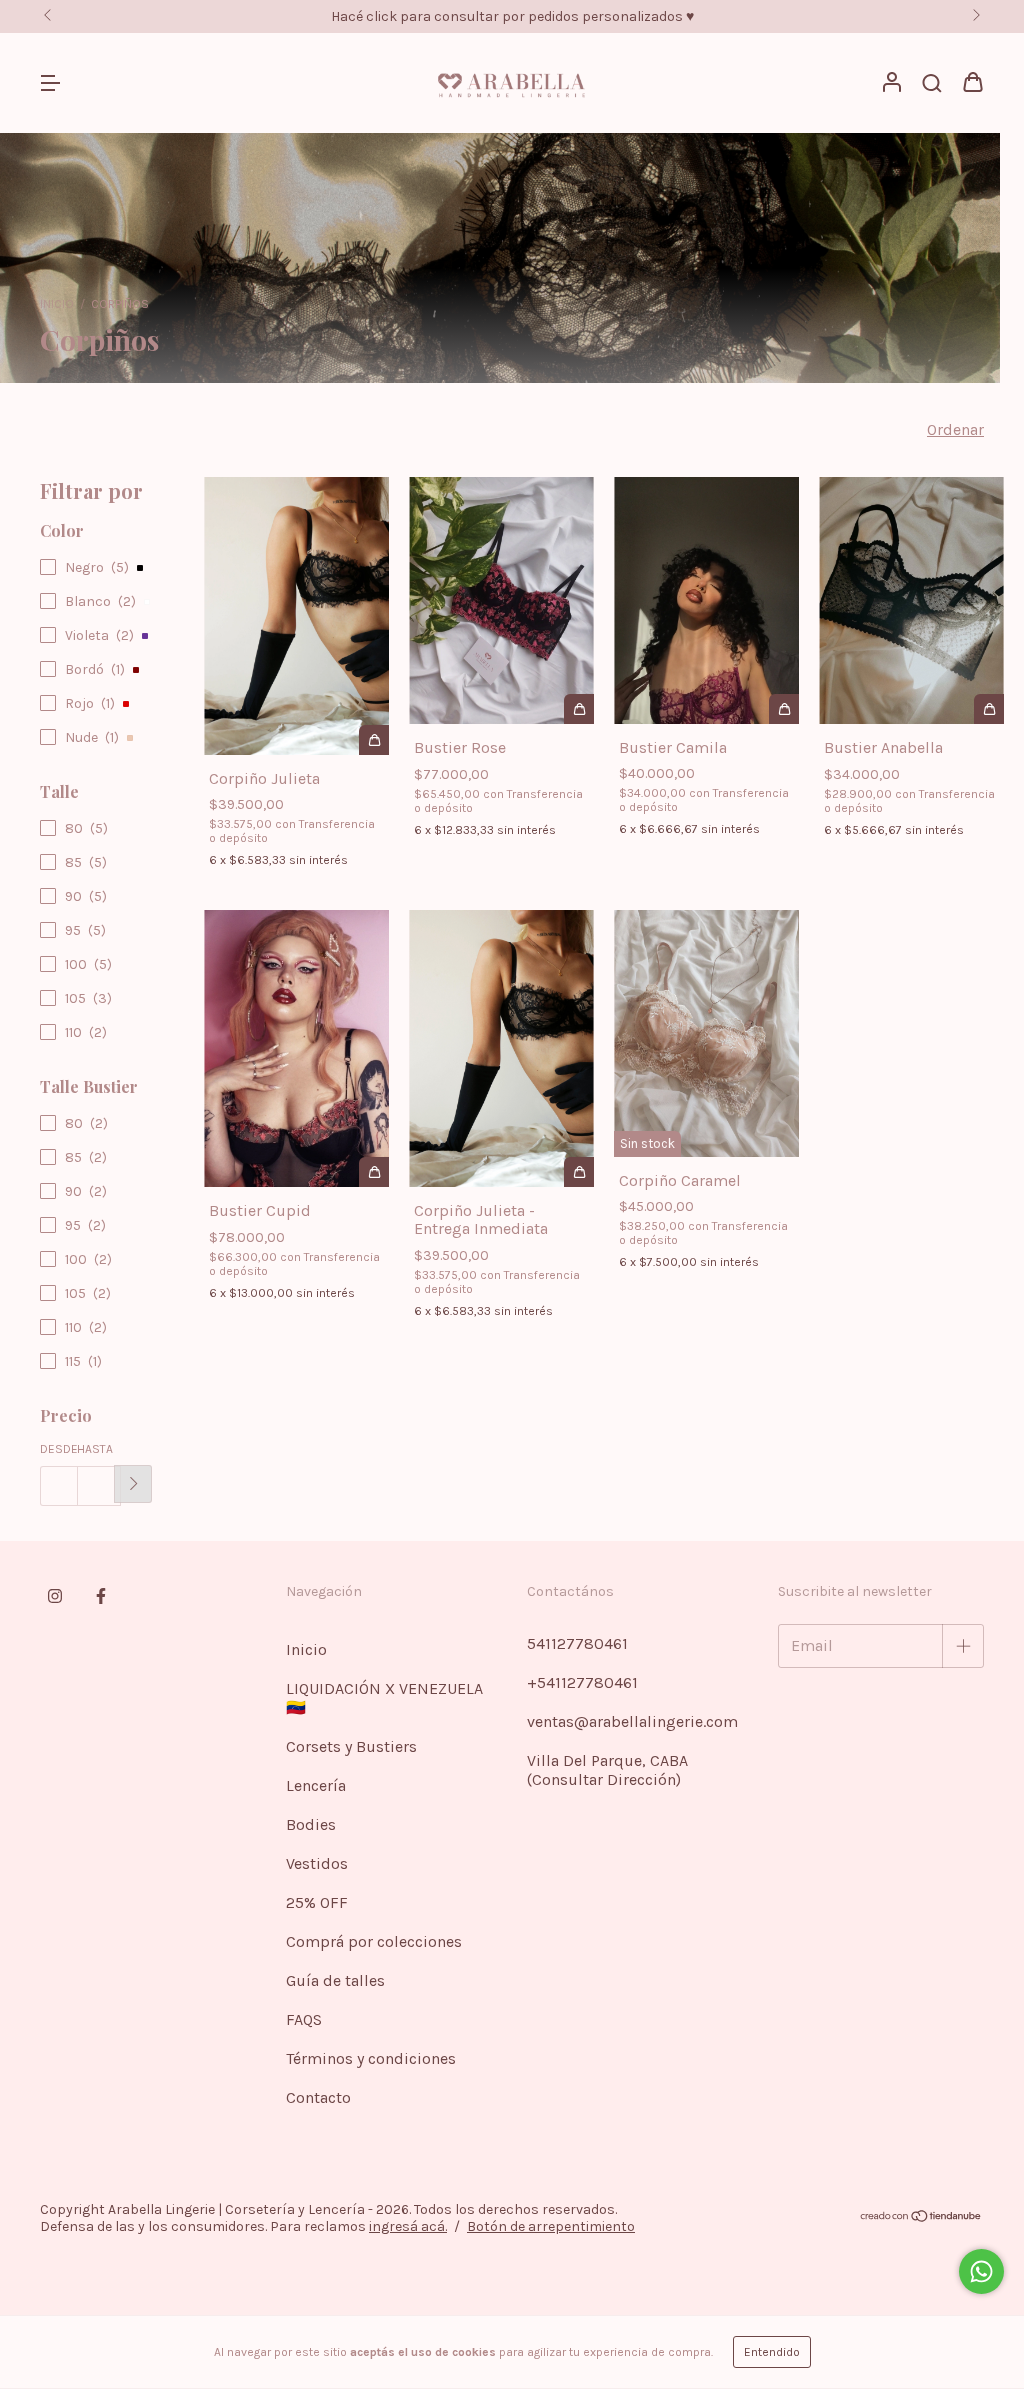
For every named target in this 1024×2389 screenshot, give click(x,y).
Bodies (311, 1824)
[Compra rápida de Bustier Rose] (579, 709)
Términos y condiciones (371, 2058)
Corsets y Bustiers (351, 1746)
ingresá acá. (408, 2226)
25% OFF (317, 1902)
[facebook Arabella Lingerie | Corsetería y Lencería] (101, 1596)
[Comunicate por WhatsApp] (981, 2271)
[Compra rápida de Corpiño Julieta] (374, 740)
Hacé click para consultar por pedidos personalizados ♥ (512, 16)
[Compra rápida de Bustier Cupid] (374, 1172)
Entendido (772, 2352)
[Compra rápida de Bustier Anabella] (989, 709)
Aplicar (133, 1484)
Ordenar (955, 429)
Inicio (57, 304)
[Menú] (50, 83)
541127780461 (577, 1643)
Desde (58, 1449)
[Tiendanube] (921, 2218)
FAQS (304, 2019)
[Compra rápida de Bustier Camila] (784, 709)
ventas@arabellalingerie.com (632, 1721)
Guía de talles (335, 1980)
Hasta (95, 1449)
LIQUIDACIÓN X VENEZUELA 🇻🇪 (384, 1698)
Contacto (318, 2097)
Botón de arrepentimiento (551, 2226)
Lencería (316, 1785)
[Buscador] (932, 83)
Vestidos (317, 1863)
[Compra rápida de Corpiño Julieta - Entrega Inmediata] (579, 1172)
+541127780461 (582, 1682)
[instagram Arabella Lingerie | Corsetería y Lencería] (55, 1596)
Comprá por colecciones (374, 1941)
